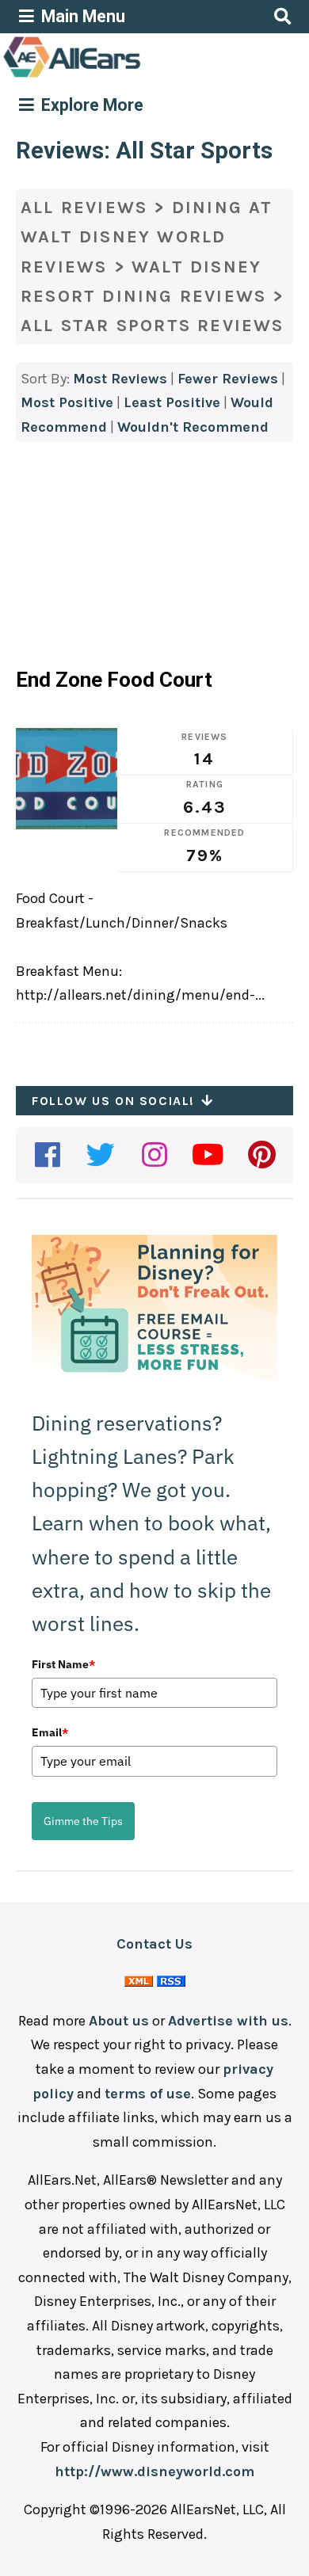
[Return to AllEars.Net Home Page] (121, 76)
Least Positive (172, 402)
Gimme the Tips (83, 1821)
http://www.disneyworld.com (154, 2471)
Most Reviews (120, 379)
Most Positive (67, 402)
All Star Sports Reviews (153, 326)
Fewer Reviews (228, 379)
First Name (63, 1664)
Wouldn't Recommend (193, 427)
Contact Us (154, 1944)
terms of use (148, 2094)
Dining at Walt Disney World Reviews (147, 237)
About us (119, 2021)
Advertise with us (228, 2021)
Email (50, 1732)
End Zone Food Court (114, 680)
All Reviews (84, 208)
